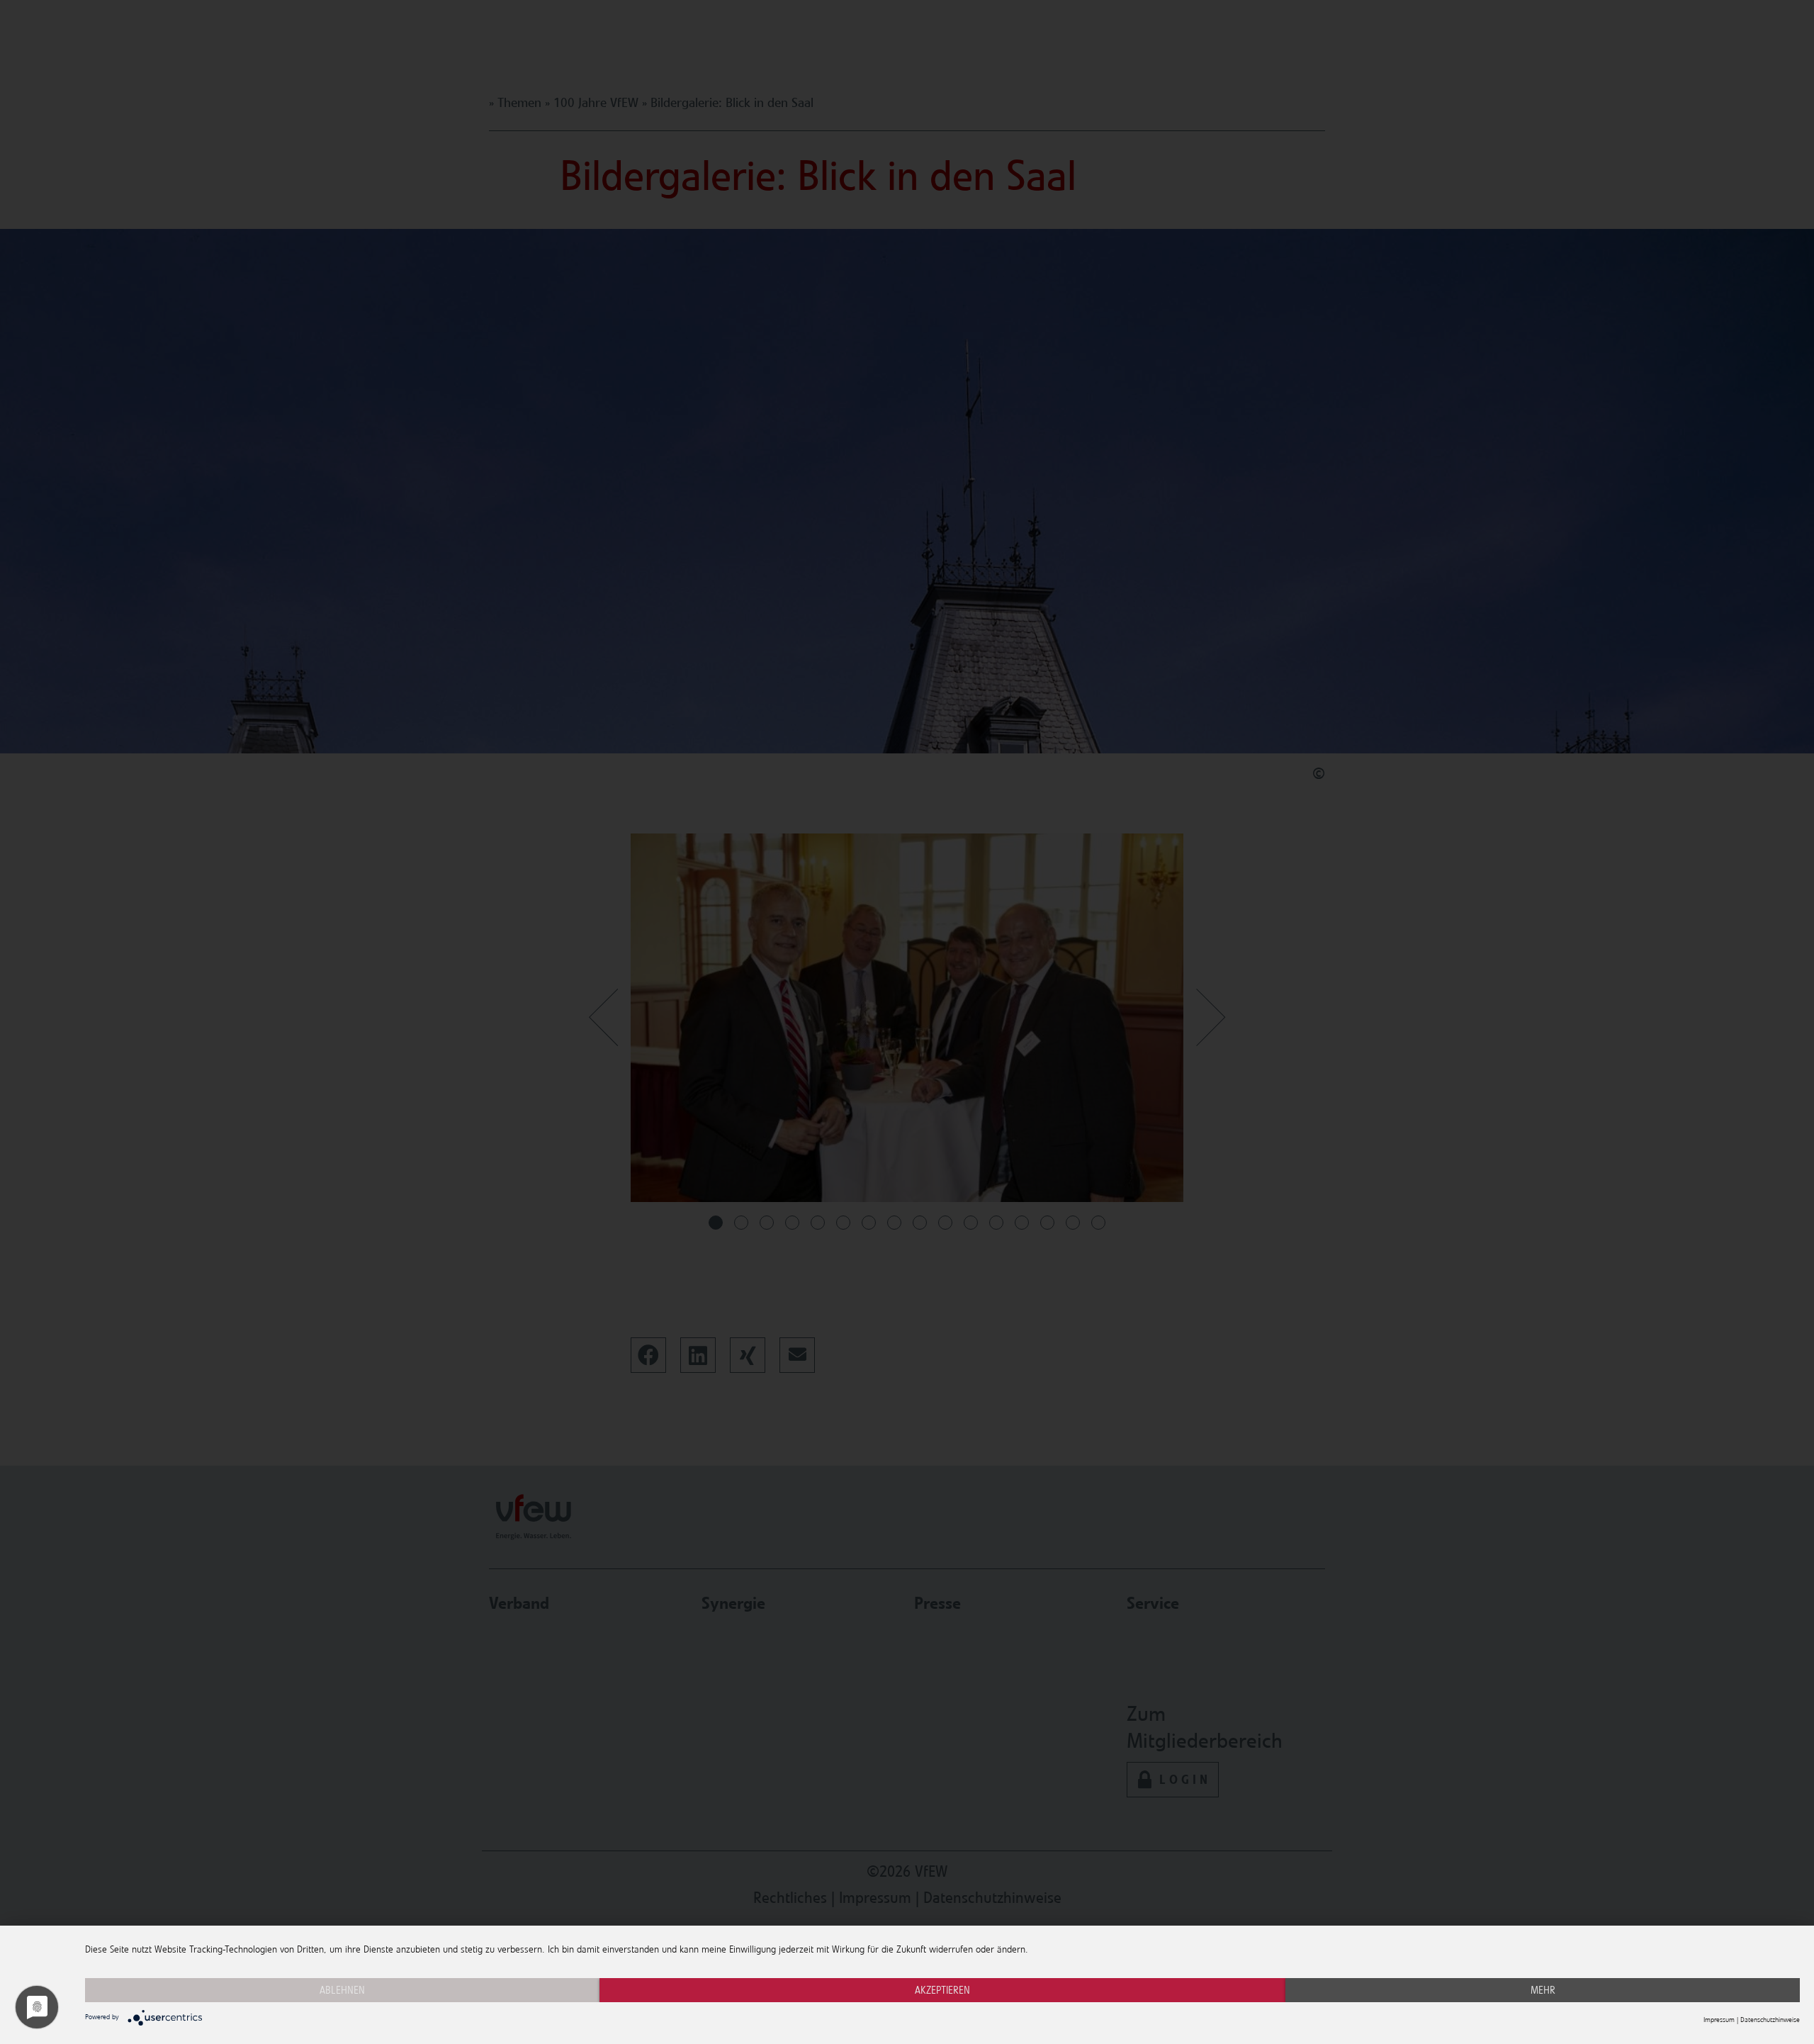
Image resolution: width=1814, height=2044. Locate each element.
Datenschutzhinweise (1770, 2020)
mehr (1543, 1990)
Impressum (1719, 2020)
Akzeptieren (942, 1990)
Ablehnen (342, 1990)
